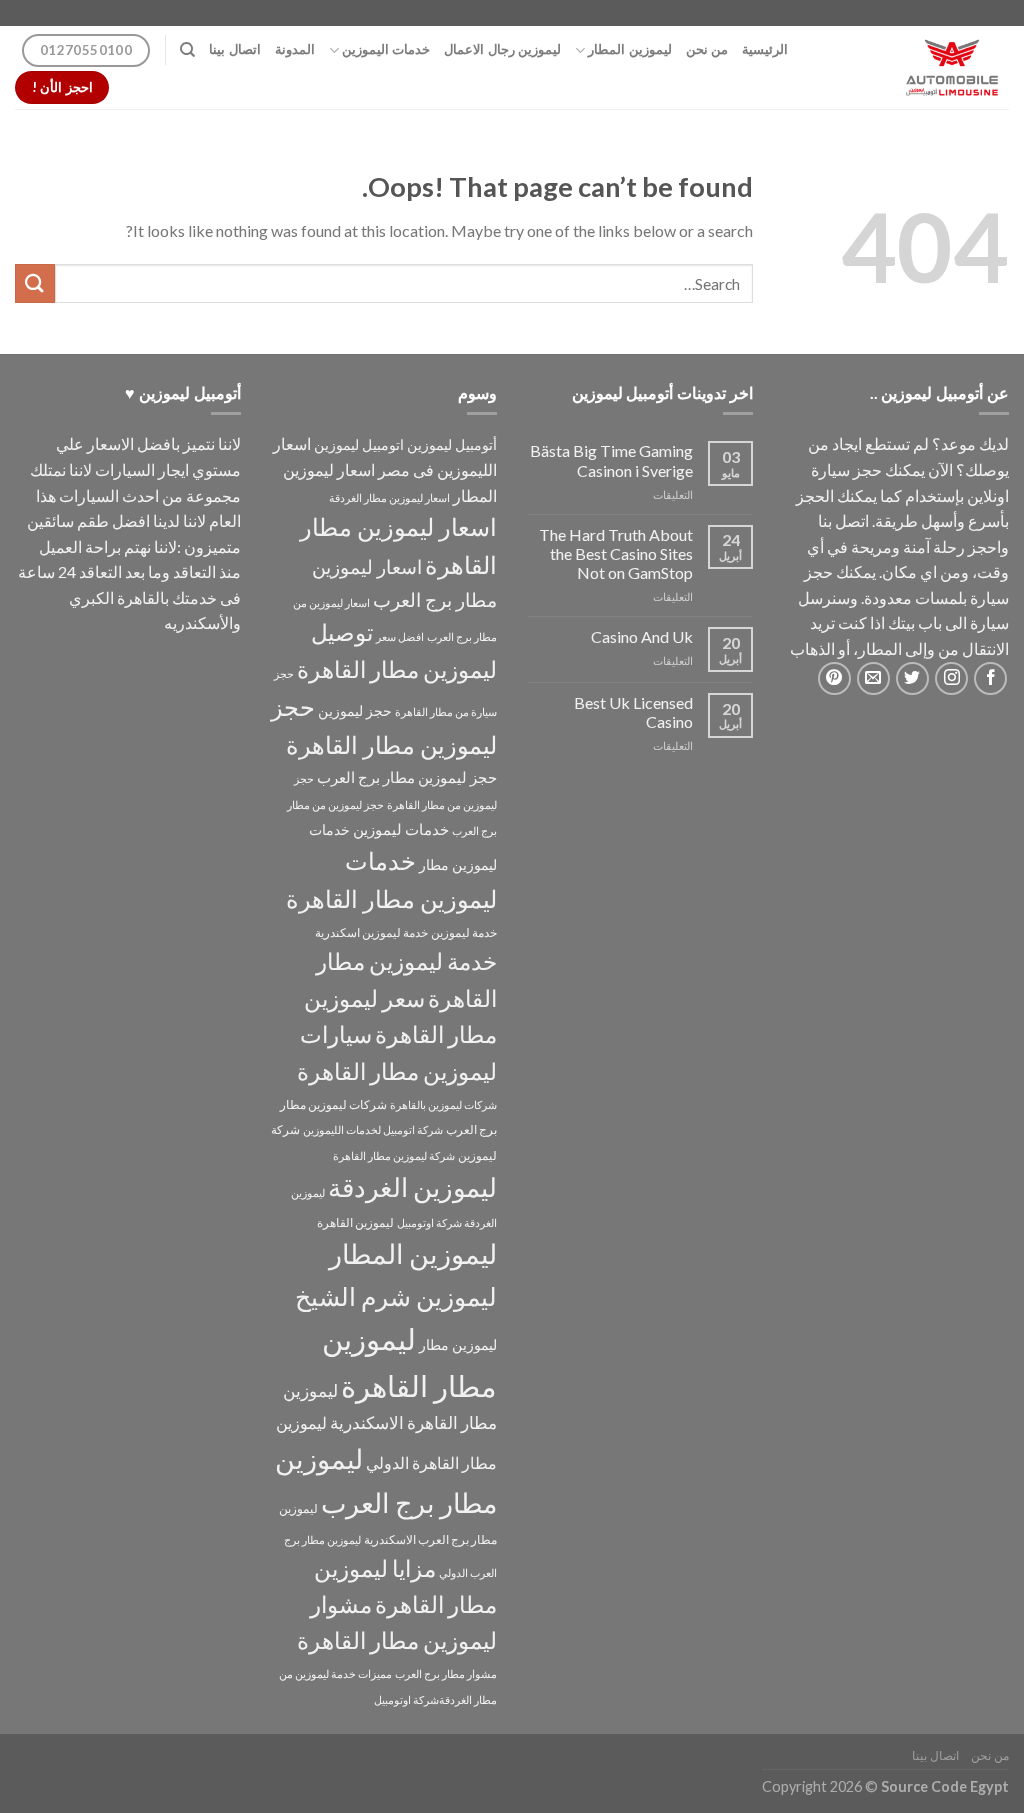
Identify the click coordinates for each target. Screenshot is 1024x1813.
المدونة (295, 50)
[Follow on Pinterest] (834, 678)
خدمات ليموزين (401, 829)
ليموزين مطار (458, 1344)
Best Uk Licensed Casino (633, 712)
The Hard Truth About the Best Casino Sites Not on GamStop (616, 553)
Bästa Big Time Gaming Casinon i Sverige (611, 460)
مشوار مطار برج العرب (446, 1673)
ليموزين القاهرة (355, 1222)
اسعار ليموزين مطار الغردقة (389, 497)
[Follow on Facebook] (990, 678)
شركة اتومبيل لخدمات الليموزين (373, 1129)
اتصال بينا (234, 50)
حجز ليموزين (355, 710)
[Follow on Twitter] (912, 678)
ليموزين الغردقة (412, 1187)
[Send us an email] (873, 678)
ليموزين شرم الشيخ (396, 1296)
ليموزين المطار (629, 50)
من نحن (707, 50)
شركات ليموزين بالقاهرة (443, 1104)
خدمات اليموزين (386, 50)
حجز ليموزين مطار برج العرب (407, 777)
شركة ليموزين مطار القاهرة (394, 1155)
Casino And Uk (642, 636)
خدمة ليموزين (464, 932)
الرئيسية (765, 50)
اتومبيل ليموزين (359, 444)
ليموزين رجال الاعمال (502, 50)
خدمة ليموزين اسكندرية (371, 932)
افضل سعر (400, 636)
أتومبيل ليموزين (452, 444)
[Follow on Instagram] (951, 678)
